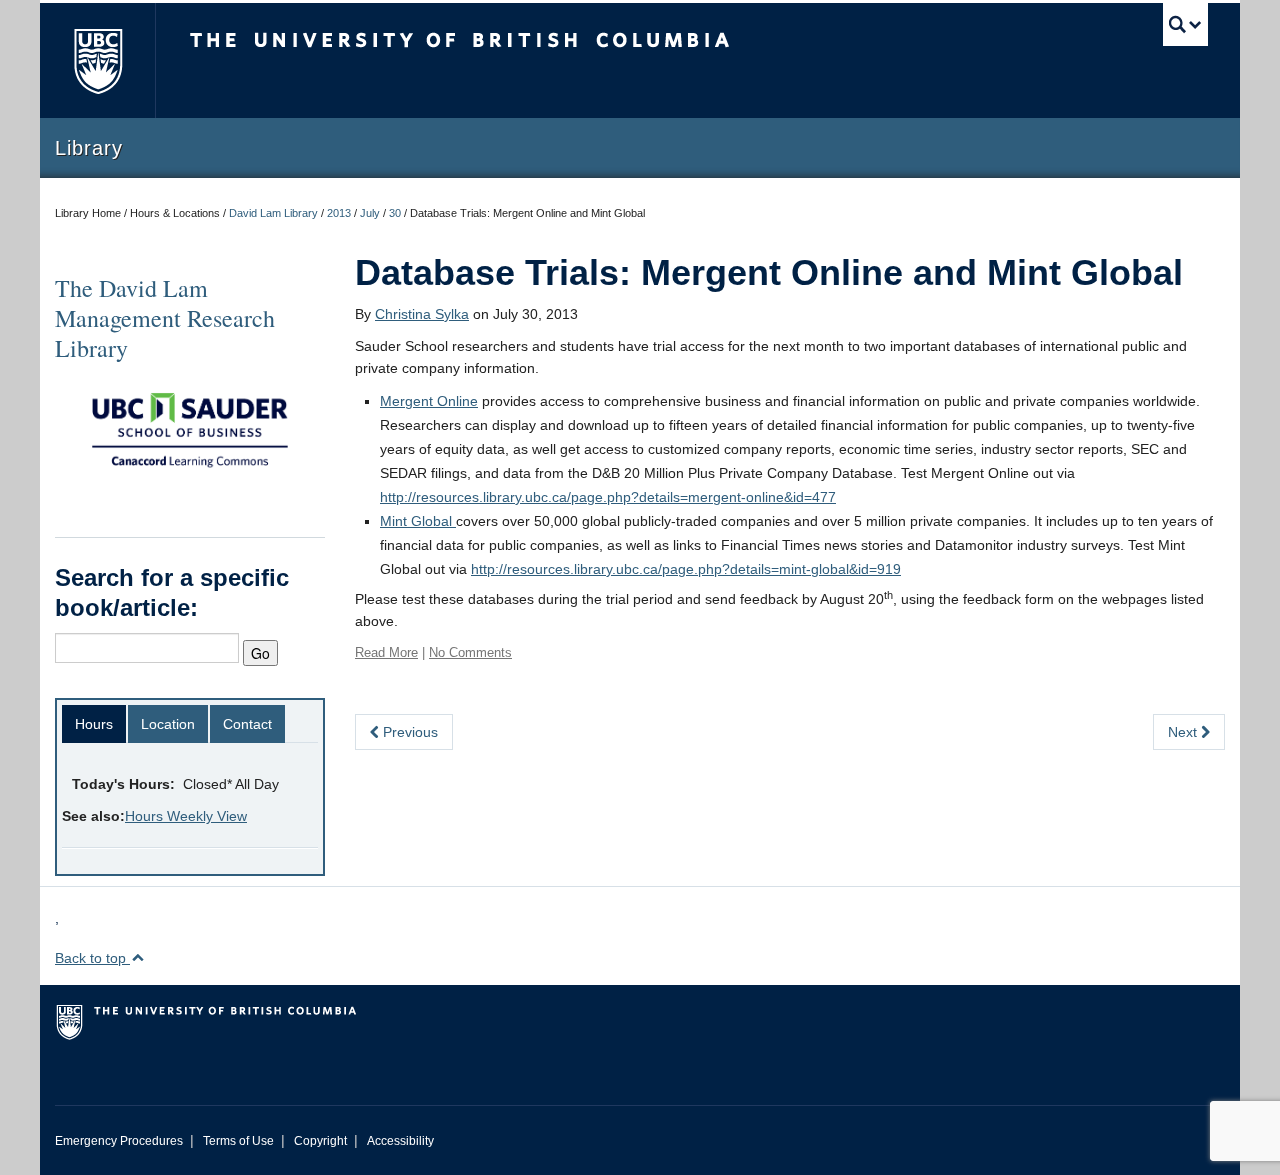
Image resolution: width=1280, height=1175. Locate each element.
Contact (247, 724)
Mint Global (418, 521)
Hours (94, 724)
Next (1184, 732)
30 (395, 213)
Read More (386, 652)
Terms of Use (238, 1141)
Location (168, 724)
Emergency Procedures (119, 1141)
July (370, 213)
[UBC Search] (1185, 24)
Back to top (92, 958)
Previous (408, 732)
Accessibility (400, 1141)
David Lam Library (273, 213)
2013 (339, 213)
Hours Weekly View (186, 816)
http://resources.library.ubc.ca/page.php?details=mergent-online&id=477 (608, 497)
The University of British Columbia (97, 60)
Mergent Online (429, 401)
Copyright (320, 1141)
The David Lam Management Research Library (165, 318)
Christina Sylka (422, 314)
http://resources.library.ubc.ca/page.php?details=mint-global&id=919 (686, 569)
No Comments (470, 652)
